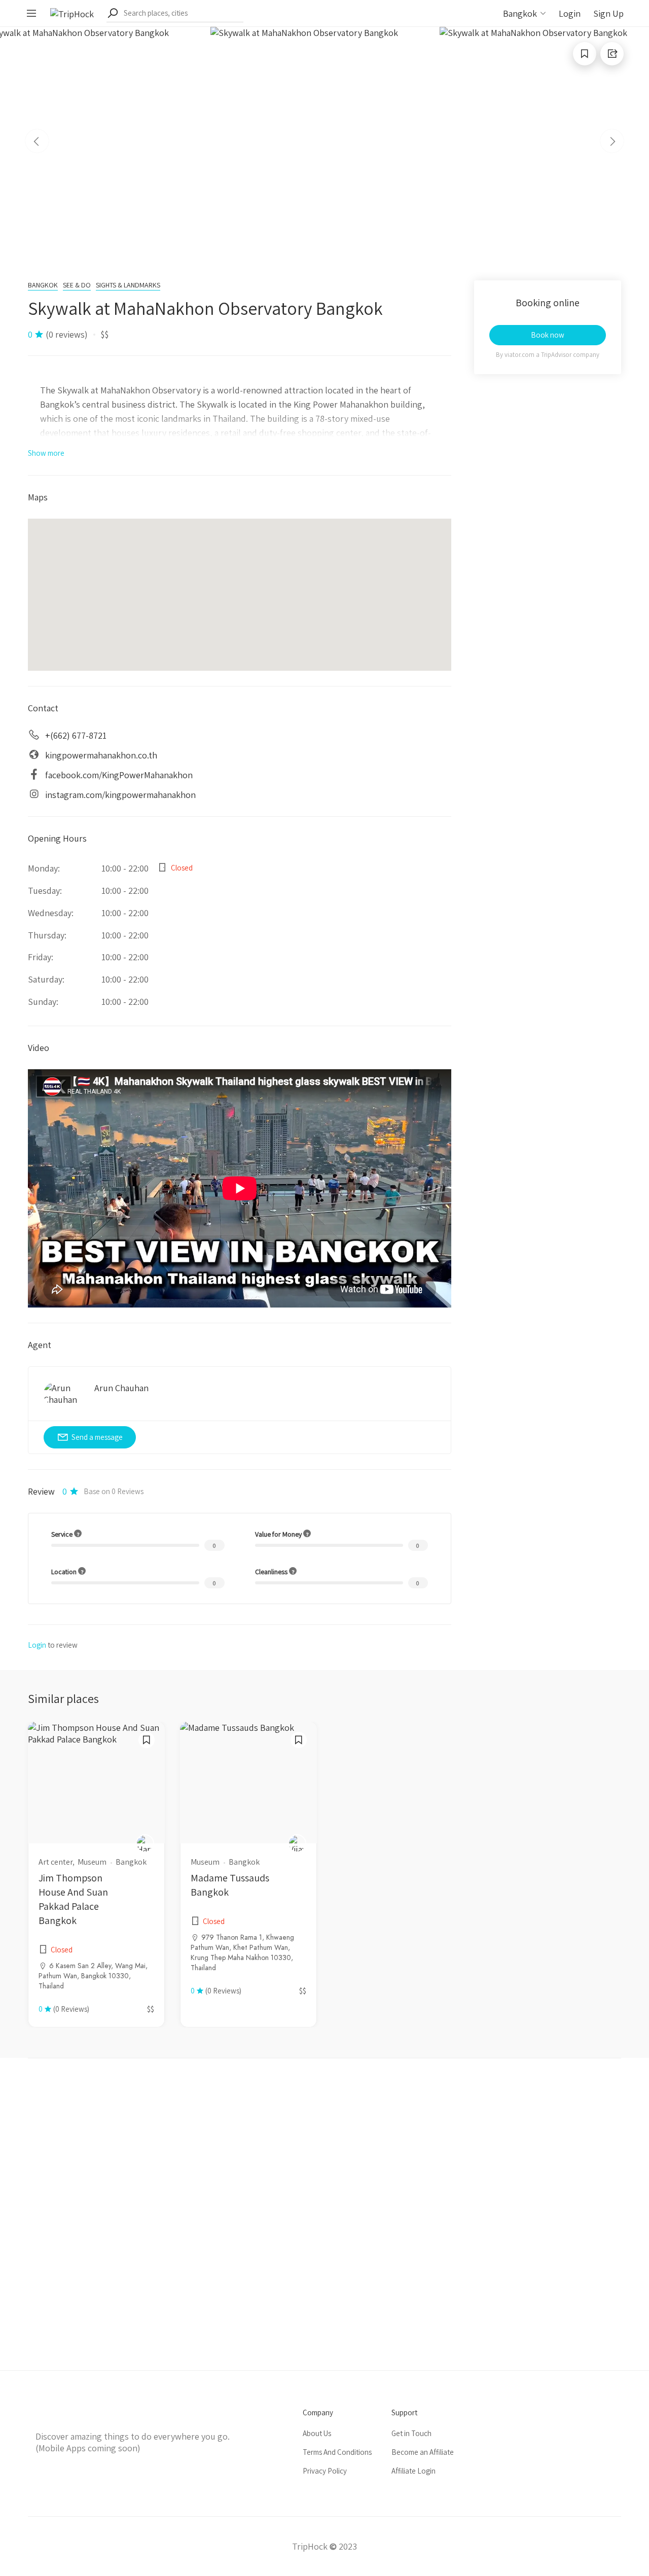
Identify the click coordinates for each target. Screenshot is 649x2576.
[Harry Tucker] (145, 1843)
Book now (548, 335)
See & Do (77, 285)
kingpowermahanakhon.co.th (101, 755)
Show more (46, 453)
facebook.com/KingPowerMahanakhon (119, 775)
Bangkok (43, 285)
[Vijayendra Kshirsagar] (297, 1843)
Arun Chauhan (121, 1388)
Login (570, 13)
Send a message (97, 1437)
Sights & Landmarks (128, 285)
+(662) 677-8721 (76, 735)
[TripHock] (72, 13)
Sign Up (608, 13)
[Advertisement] (324, 2214)
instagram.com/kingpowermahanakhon (120, 795)
